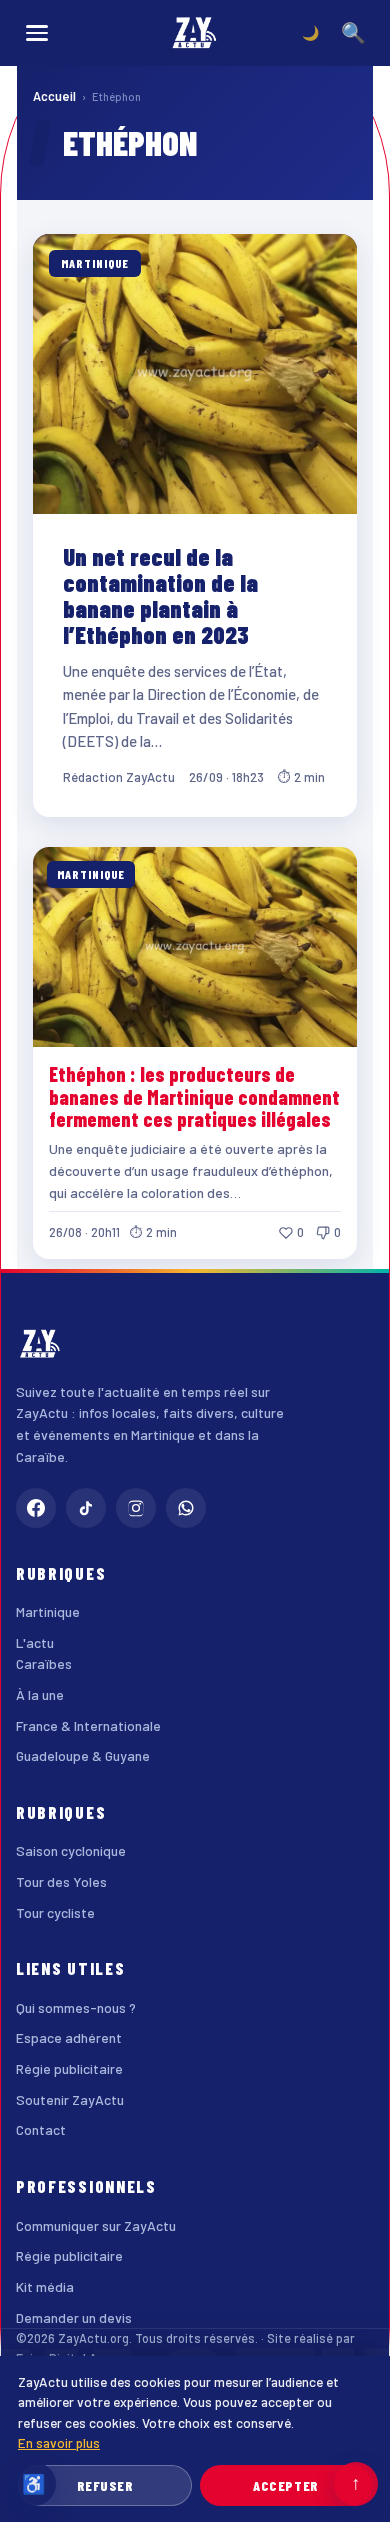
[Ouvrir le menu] (37, 33)
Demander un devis (74, 2317)
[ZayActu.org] (195, 33)
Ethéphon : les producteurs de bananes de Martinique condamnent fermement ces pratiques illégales (194, 1096)
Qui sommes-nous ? (76, 2007)
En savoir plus (59, 2442)
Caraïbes (44, 1663)
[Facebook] (36, 1508)
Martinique (48, 1611)
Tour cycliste (55, 1912)
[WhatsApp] (186, 1508)
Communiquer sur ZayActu (96, 2225)
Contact (41, 2129)
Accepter (285, 2485)
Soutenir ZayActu (70, 2099)
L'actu (35, 1642)
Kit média (45, 2286)
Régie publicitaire (69, 2068)
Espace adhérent (69, 2037)
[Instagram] (136, 1508)
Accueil (54, 96)
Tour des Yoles (61, 1881)
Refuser (105, 2485)
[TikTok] (86, 1508)
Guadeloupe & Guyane (83, 1755)
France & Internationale (88, 1725)
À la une (40, 1694)
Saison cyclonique (71, 1850)
